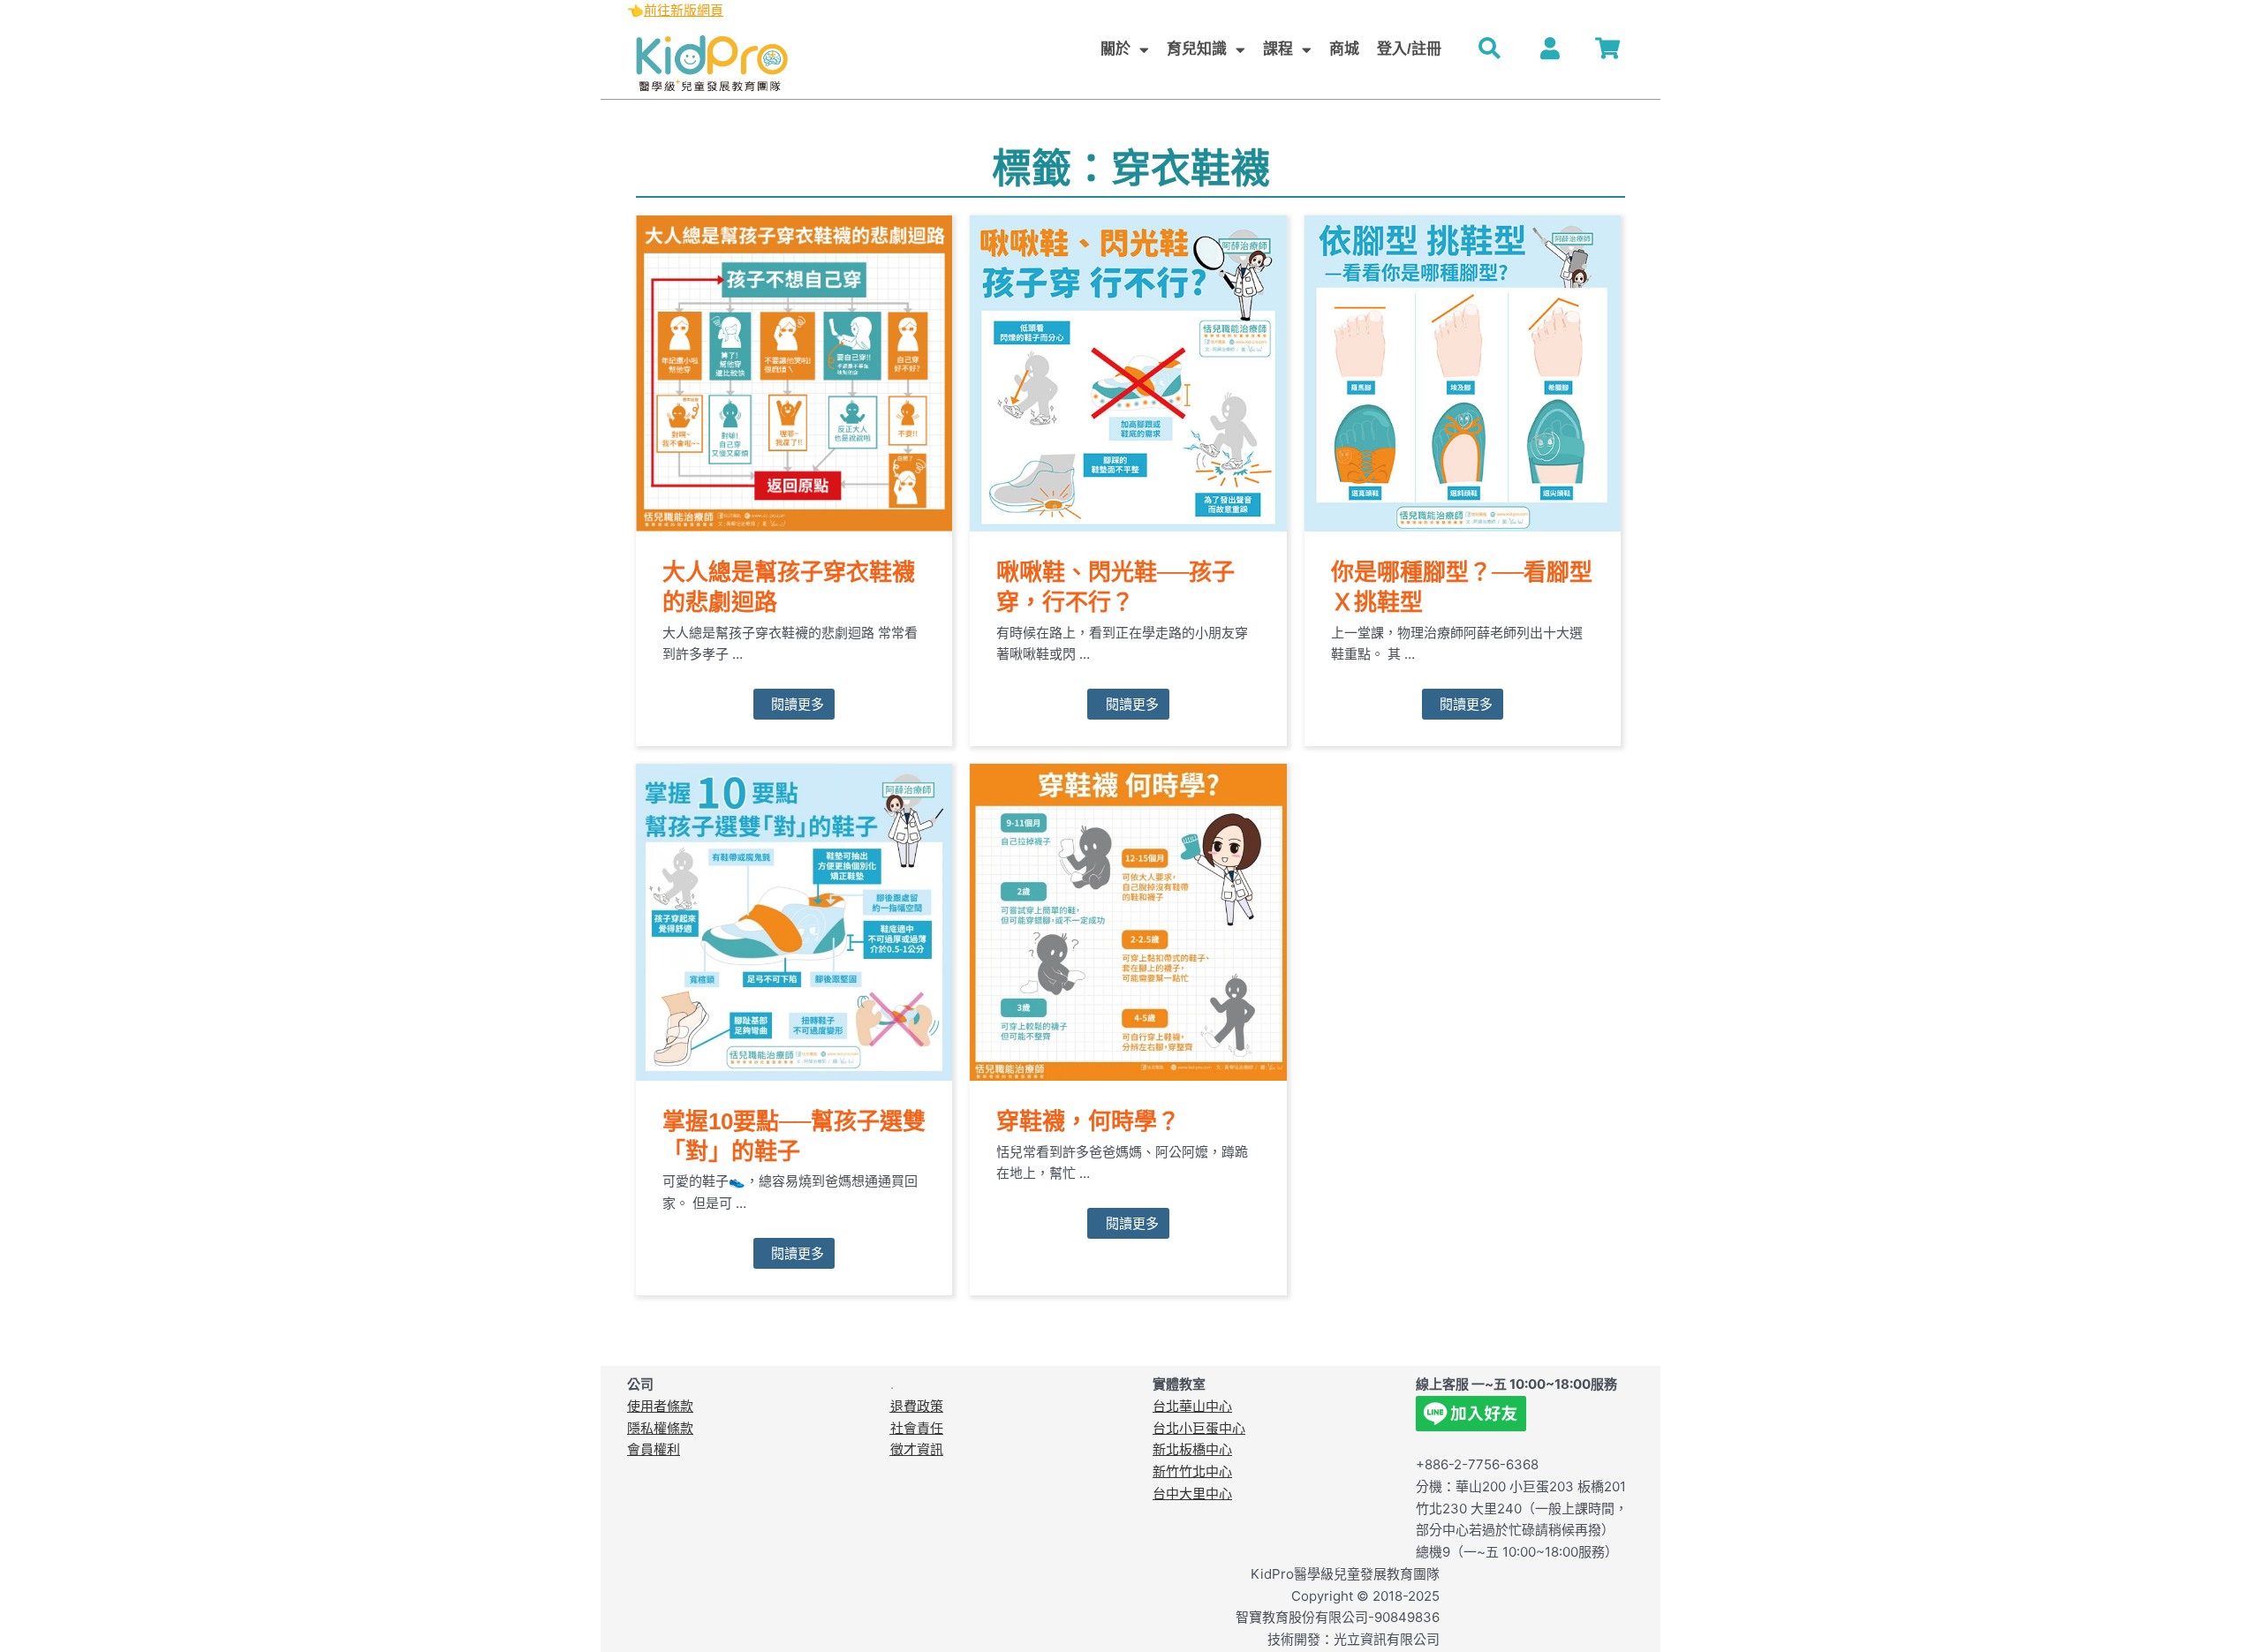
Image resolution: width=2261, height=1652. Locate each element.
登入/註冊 (1409, 49)
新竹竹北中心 (1192, 1471)
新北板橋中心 (1192, 1449)
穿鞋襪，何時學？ (1088, 1121)
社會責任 (917, 1428)
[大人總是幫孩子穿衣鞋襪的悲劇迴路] (794, 372)
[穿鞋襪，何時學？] (1128, 921)
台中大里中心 (1192, 1494)
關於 (1115, 49)
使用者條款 (660, 1406)
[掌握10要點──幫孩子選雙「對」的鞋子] (794, 921)
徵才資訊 (917, 1449)
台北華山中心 (1192, 1406)
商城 (1344, 49)
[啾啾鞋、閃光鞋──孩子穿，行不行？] (1128, 372)
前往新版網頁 (684, 10)
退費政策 (917, 1406)
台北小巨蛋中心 (1199, 1428)
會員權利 (654, 1449)
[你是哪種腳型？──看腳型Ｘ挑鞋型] (1463, 372)
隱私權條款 (660, 1428)
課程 (1278, 49)
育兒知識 (1197, 49)
